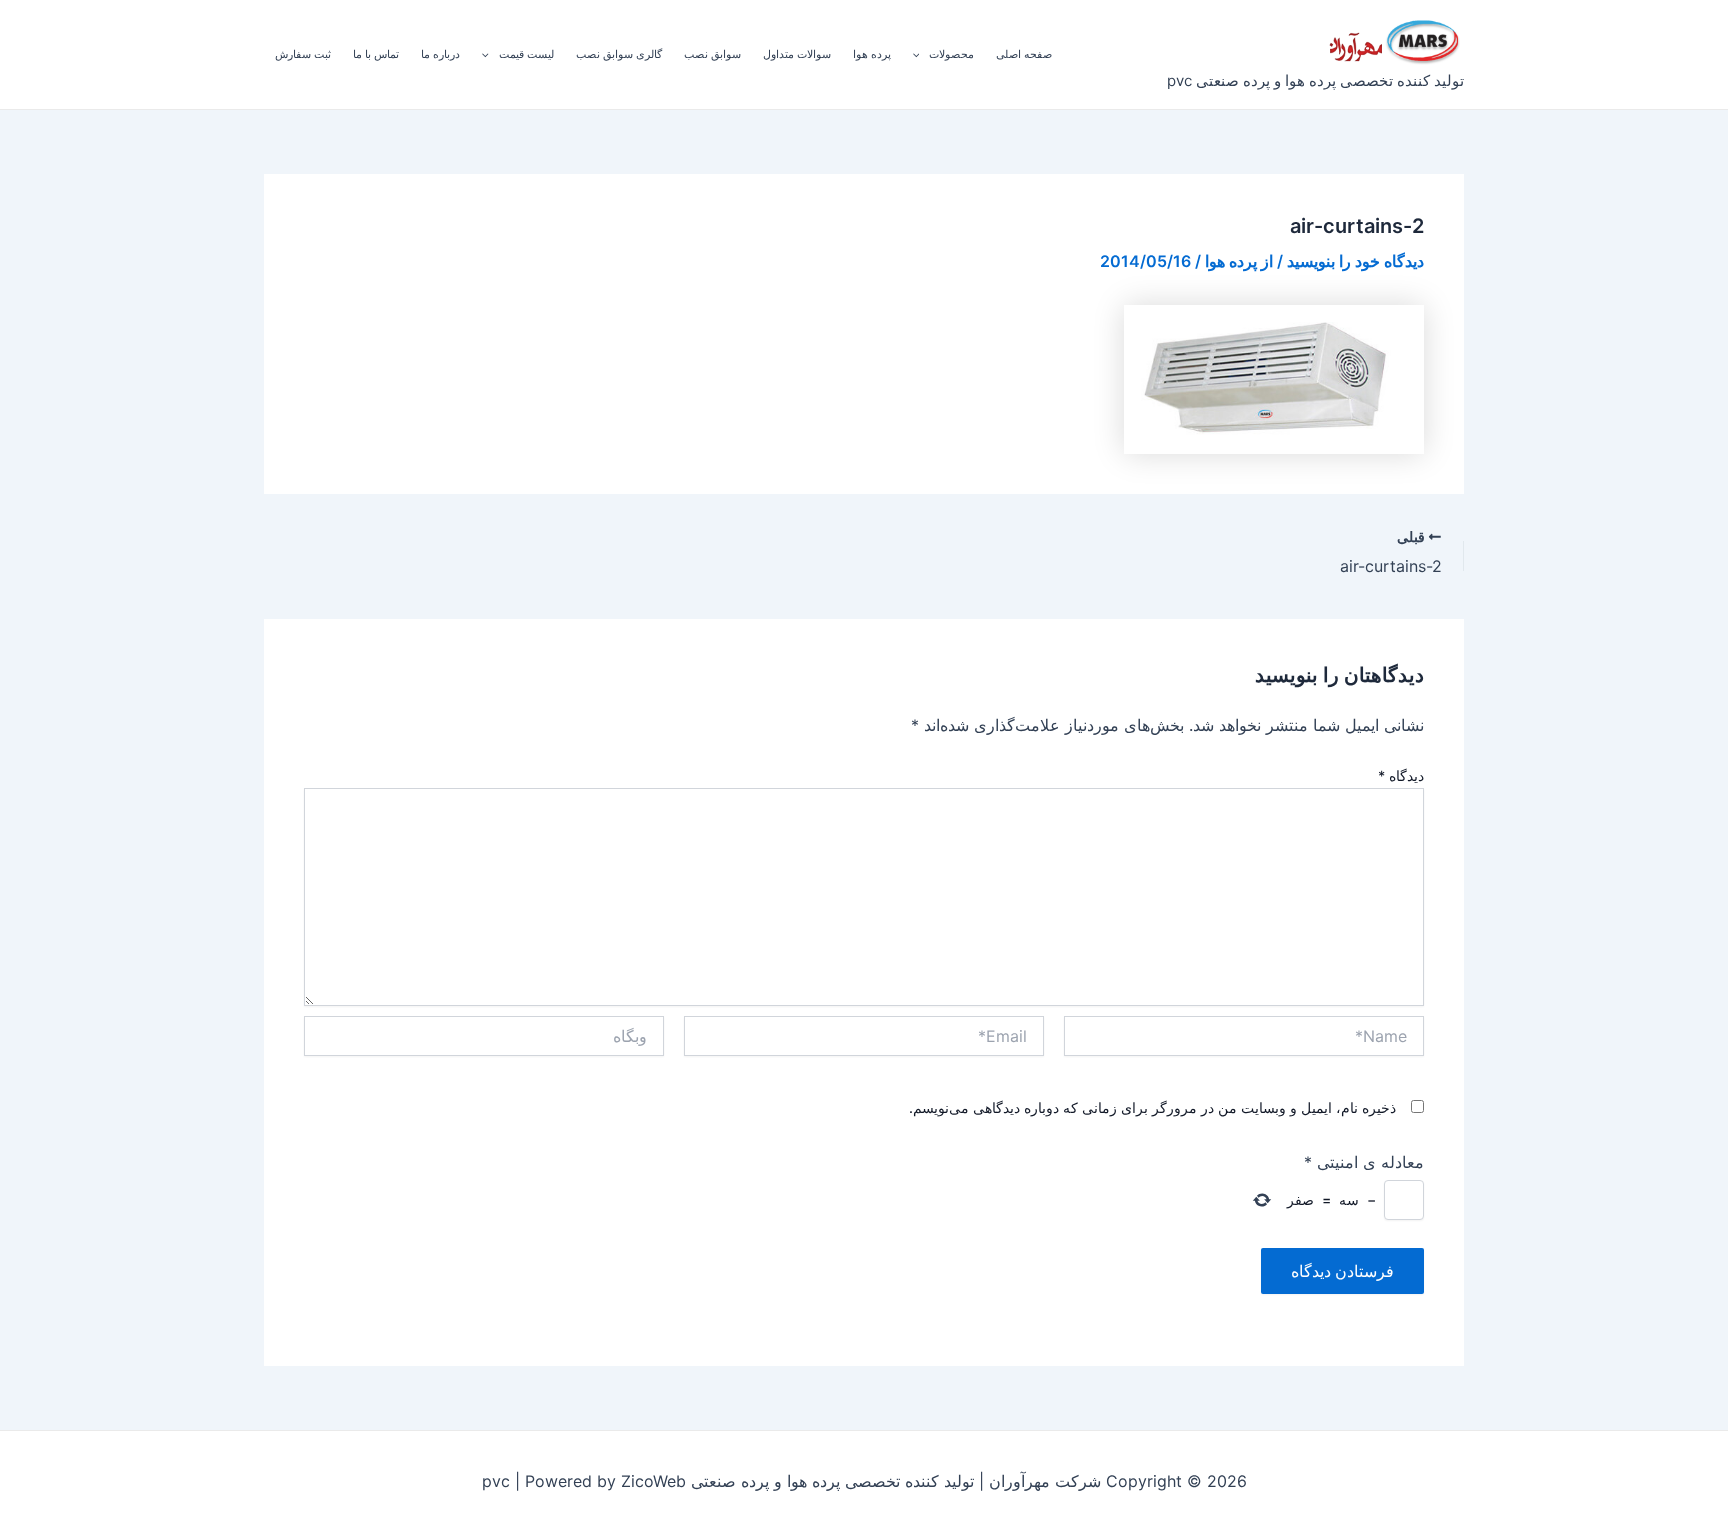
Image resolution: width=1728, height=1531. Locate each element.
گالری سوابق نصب (619, 54)
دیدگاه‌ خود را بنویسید (1355, 261)
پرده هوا (872, 54)
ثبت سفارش (303, 54)
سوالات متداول (797, 54)
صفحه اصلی (1024, 54)
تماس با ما (376, 54)
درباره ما (440, 54)
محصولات (951, 54)
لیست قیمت (526, 54)
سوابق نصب (712, 54)
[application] (921, 54)
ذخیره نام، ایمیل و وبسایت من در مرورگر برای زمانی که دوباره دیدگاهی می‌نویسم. (1152, 1107)
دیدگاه (1401, 775)
